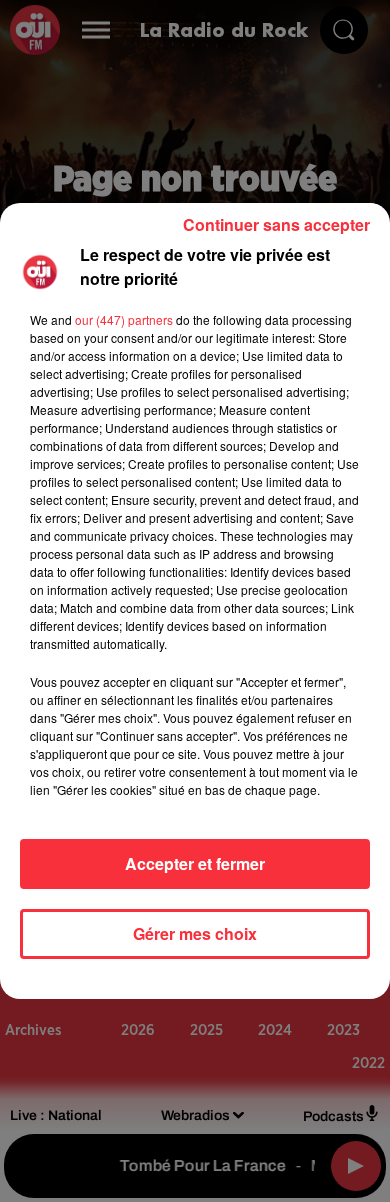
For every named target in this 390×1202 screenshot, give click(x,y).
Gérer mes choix (195, 933)
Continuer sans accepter (276, 224)
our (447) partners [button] (124, 319)
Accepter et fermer (195, 863)
